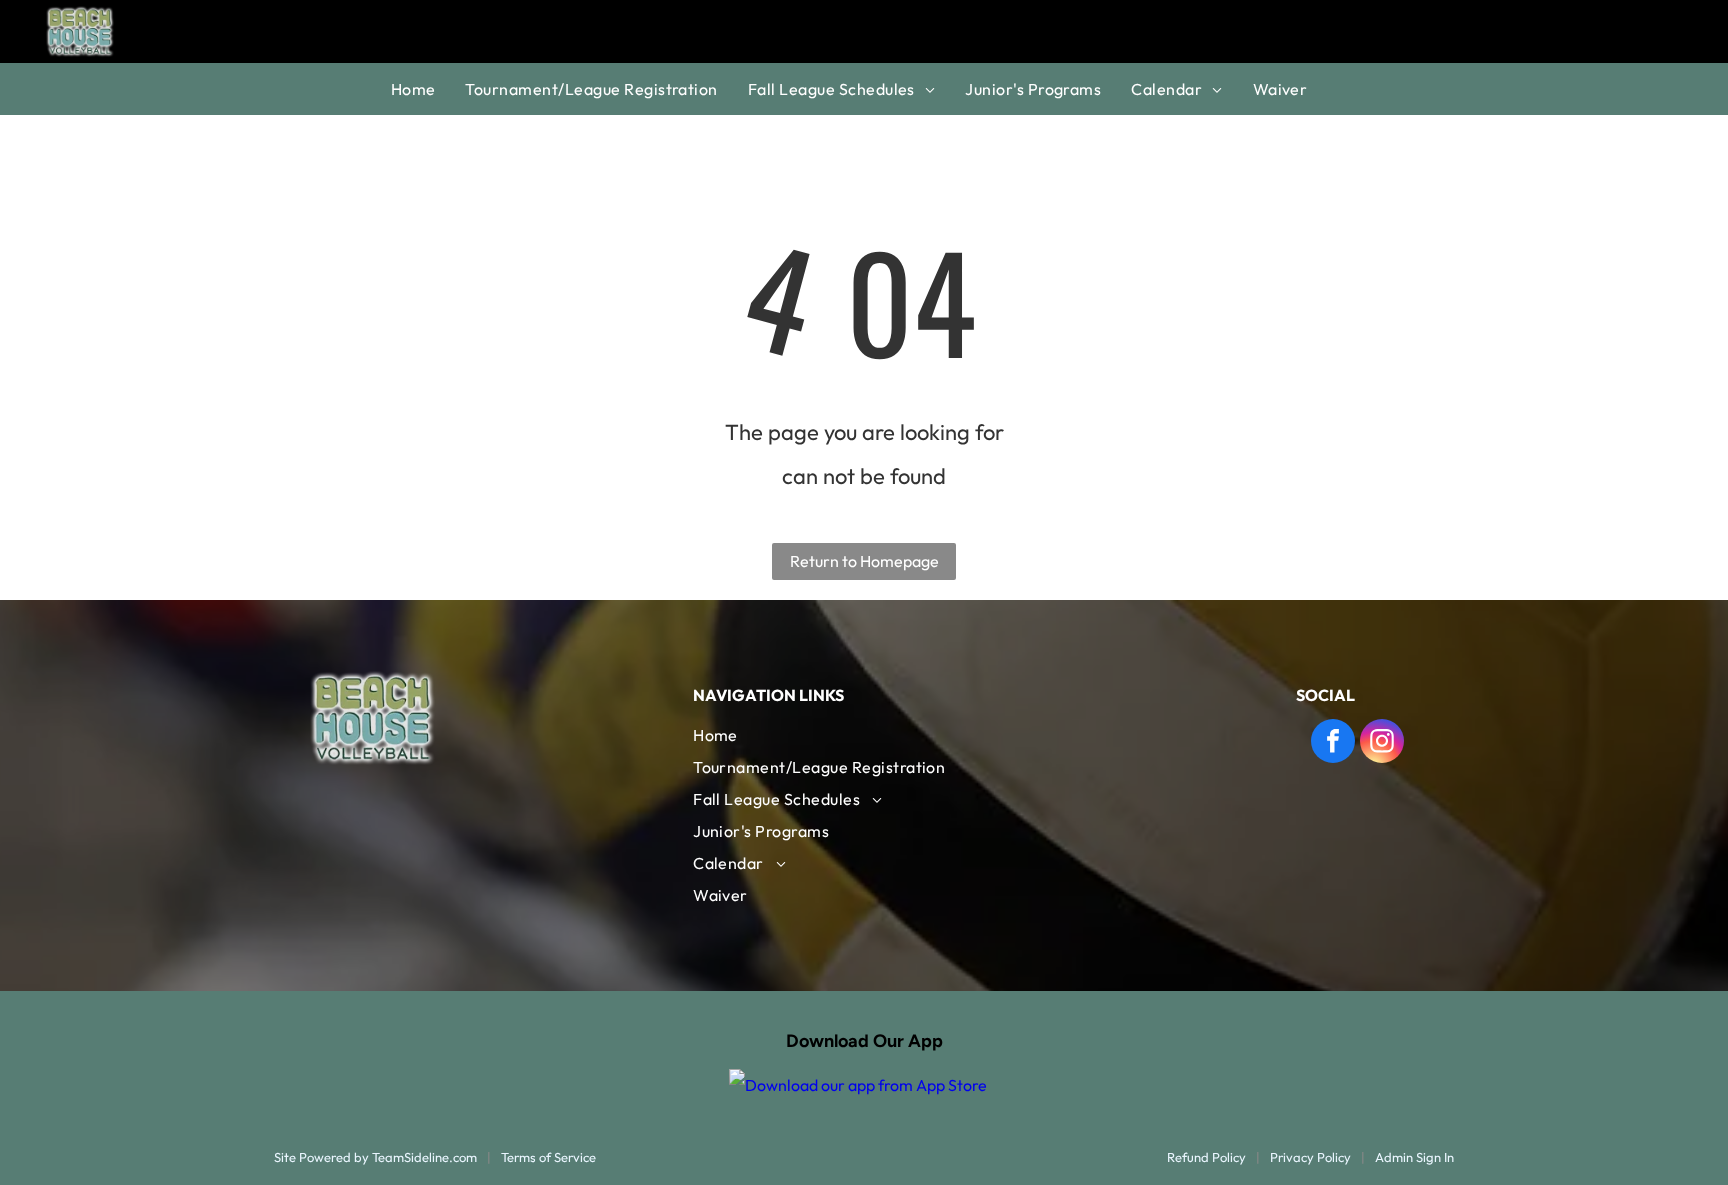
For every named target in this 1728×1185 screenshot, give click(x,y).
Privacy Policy (1310, 1157)
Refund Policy (1206, 1157)
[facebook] (1333, 743)
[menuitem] (428, 89)
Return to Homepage (864, 561)
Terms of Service (548, 1157)
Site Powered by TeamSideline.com (375, 1157)
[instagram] (1382, 743)
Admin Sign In (1414, 1157)
